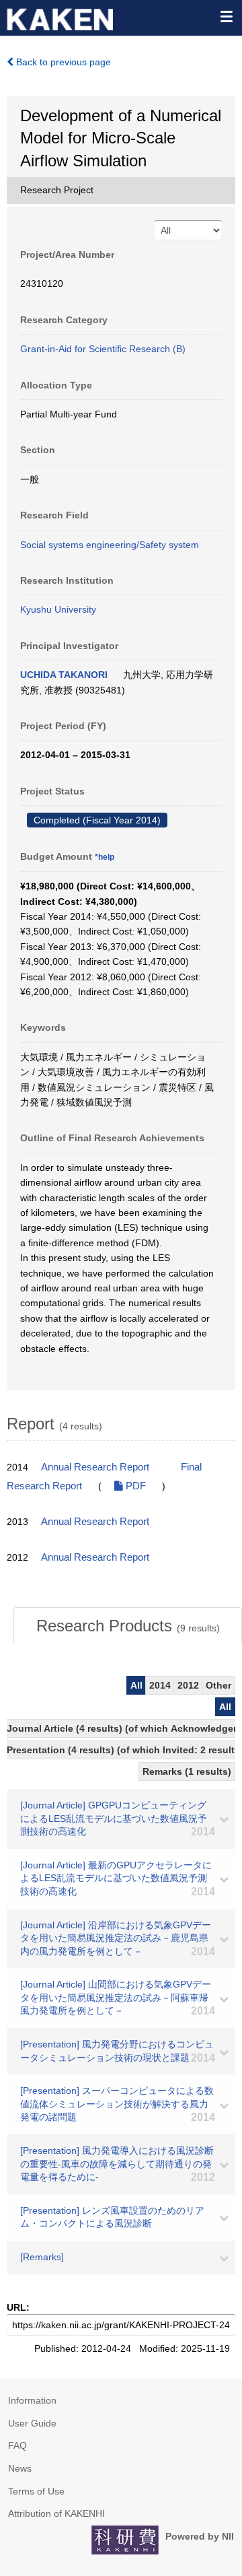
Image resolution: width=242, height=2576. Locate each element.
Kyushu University (58, 609)
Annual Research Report (95, 1467)
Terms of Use (36, 2491)
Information (32, 2400)
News (20, 2468)
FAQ (17, 2445)
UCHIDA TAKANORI (64, 675)
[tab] (128, 1626)
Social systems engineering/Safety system (110, 545)
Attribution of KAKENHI (56, 2513)
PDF (134, 1486)
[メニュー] (226, 16)
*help (105, 857)
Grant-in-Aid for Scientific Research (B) (103, 349)
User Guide (32, 2423)
